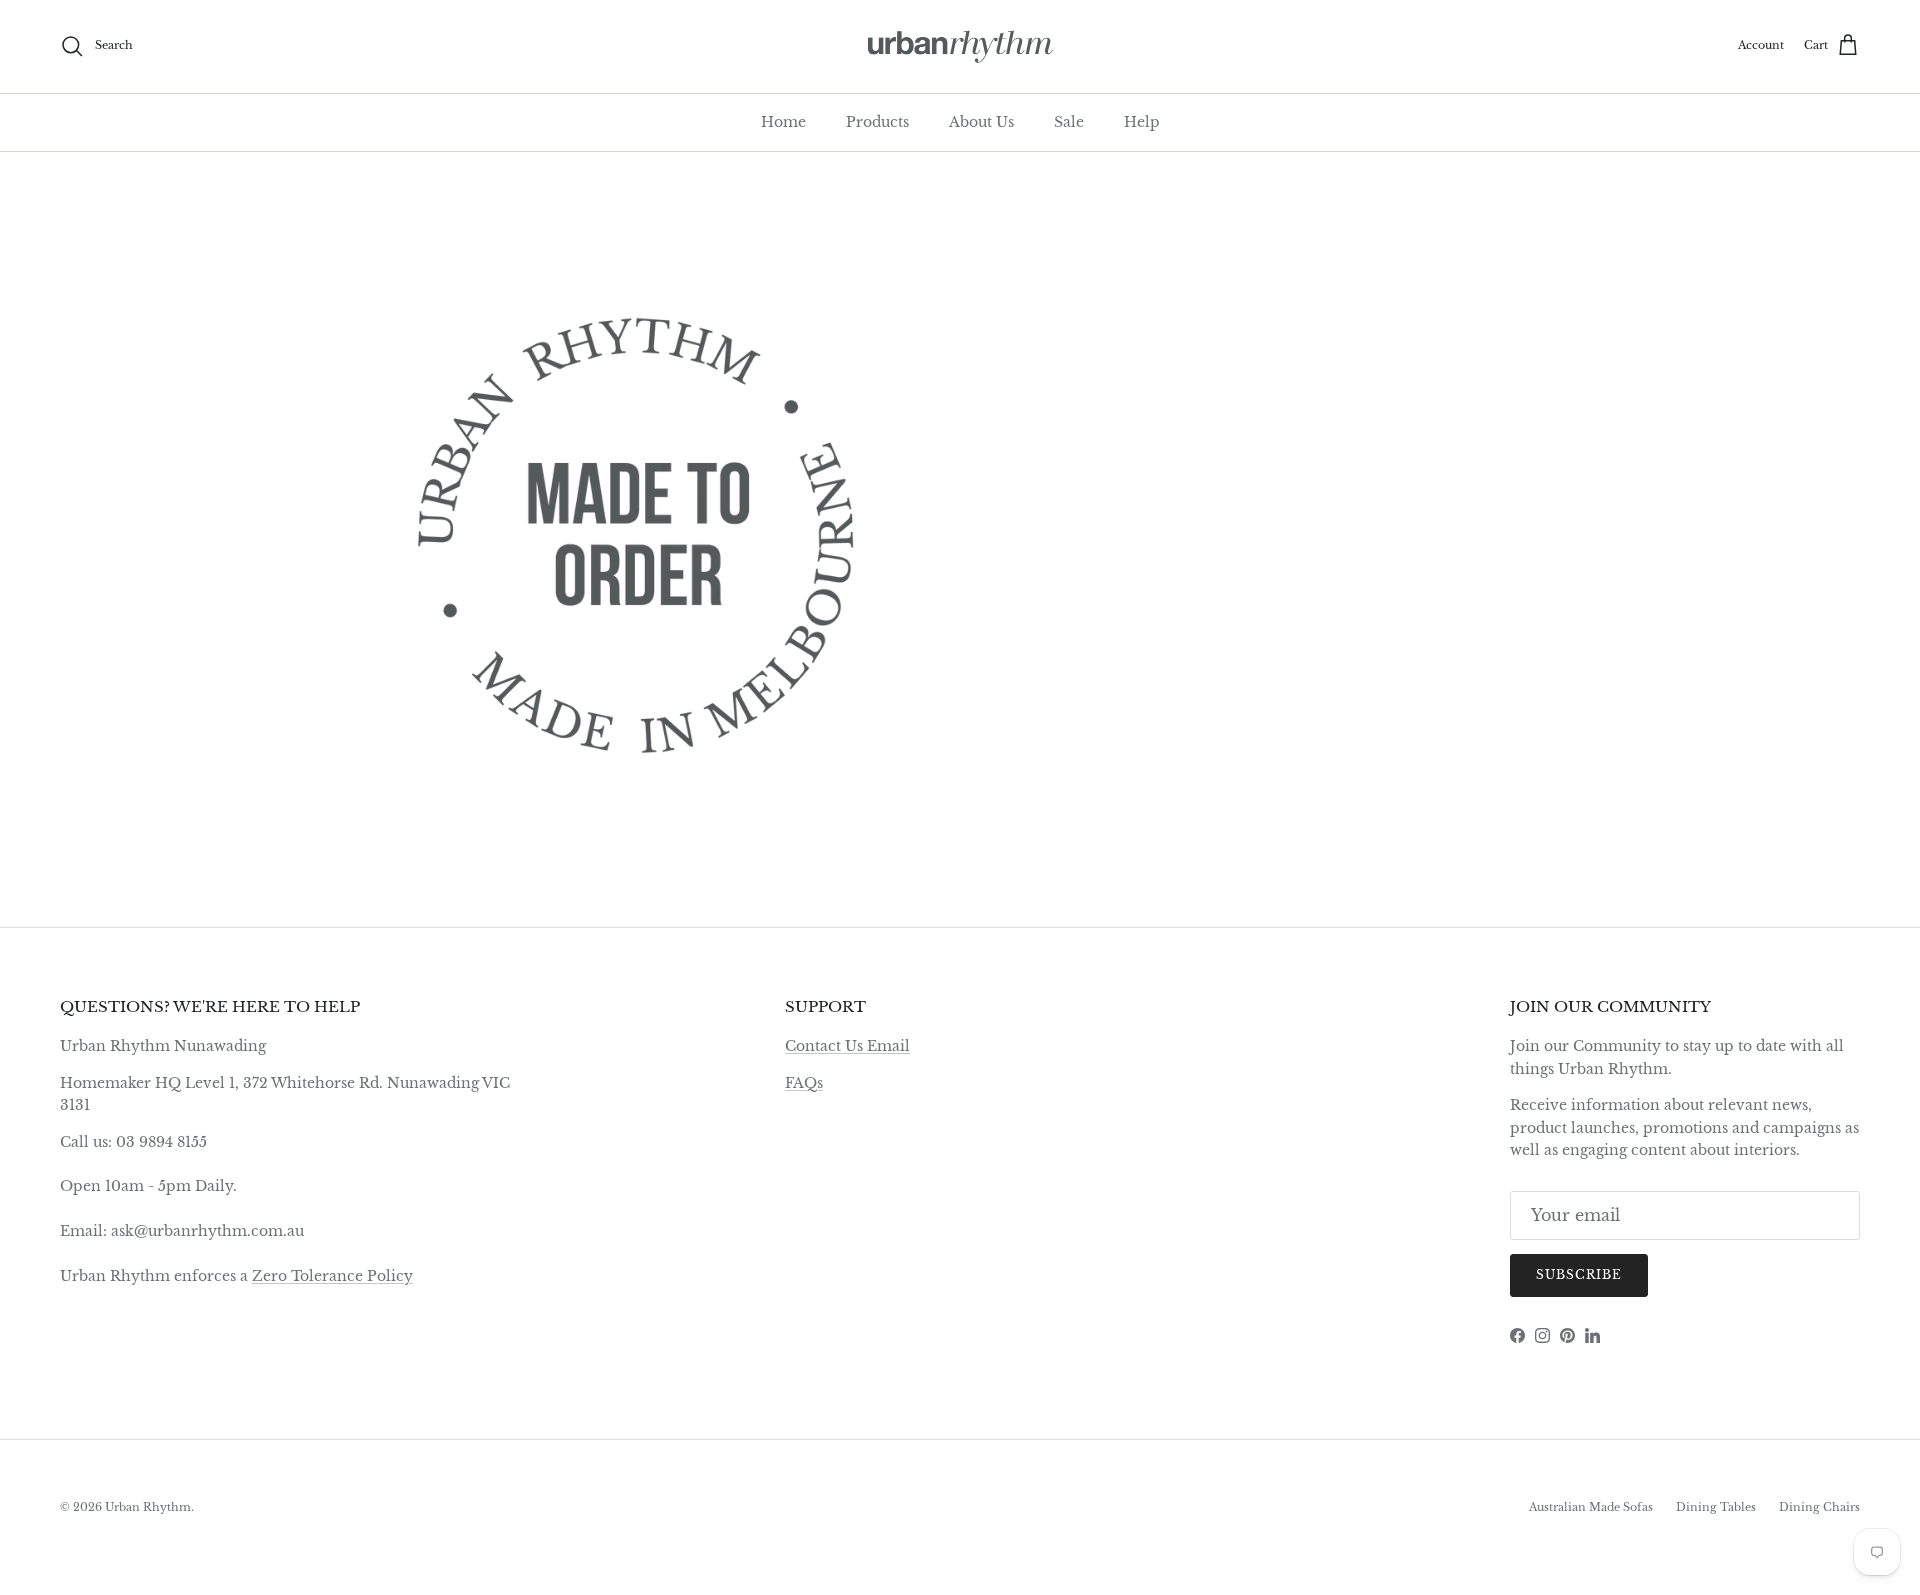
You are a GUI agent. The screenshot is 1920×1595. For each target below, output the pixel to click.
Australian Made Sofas (1591, 1507)
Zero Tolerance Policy (332, 1276)
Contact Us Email (847, 1046)
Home (783, 122)
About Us (981, 122)
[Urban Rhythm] (960, 46)
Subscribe (1579, 1274)
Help (1142, 122)
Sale (1069, 122)
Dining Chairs (1819, 1507)
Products (877, 122)
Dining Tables (1716, 1507)
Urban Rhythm (148, 1507)
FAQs (804, 1083)
